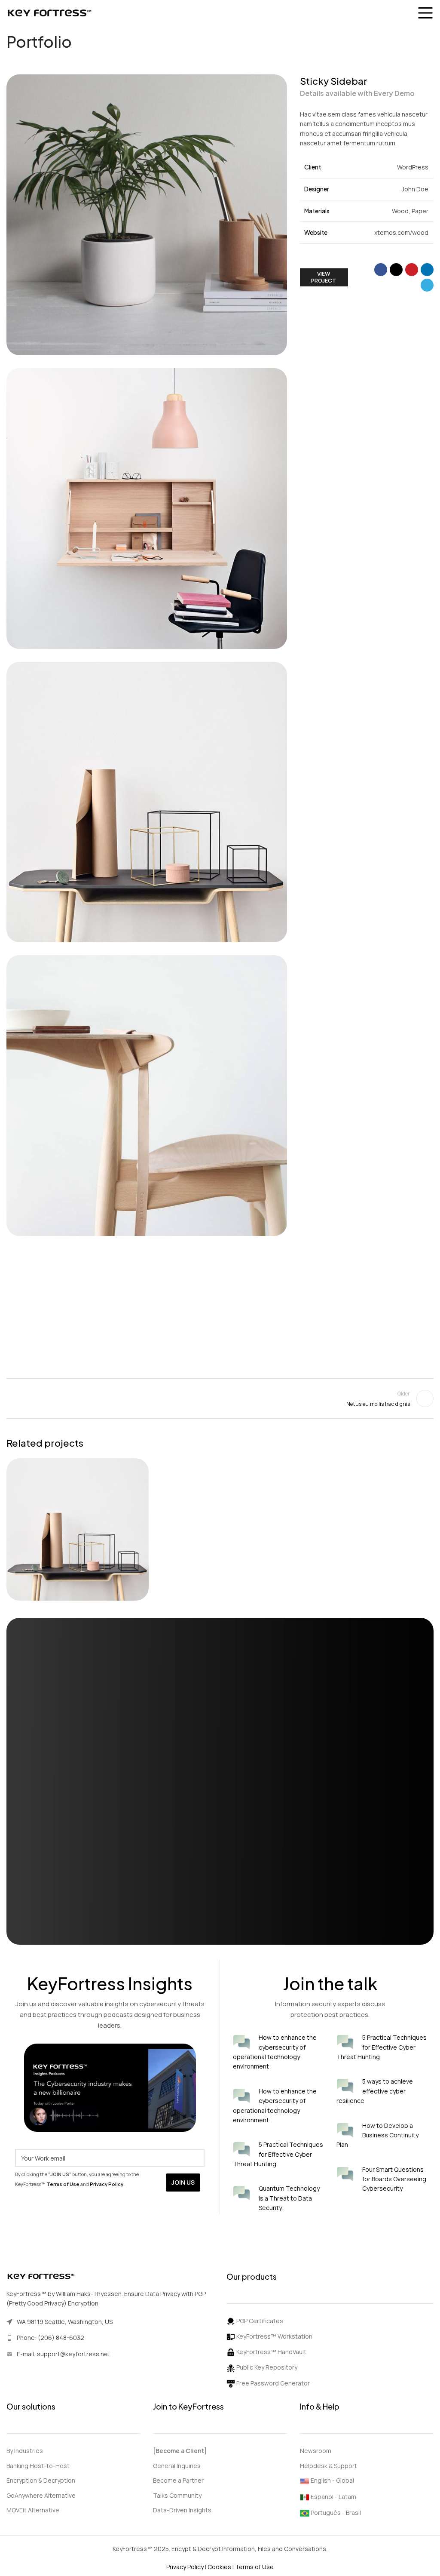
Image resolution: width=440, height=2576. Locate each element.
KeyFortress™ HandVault (271, 2352)
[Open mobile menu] (425, 13)
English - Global (332, 2480)
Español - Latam (333, 2497)
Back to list (220, 1399)
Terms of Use (254, 2567)
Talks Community (177, 2495)
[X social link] (396, 270)
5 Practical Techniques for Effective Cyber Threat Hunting (278, 2154)
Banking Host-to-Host (38, 2466)
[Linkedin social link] (427, 270)
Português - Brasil (336, 2513)
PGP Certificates (259, 2321)
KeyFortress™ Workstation (274, 2336)
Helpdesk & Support (328, 2466)
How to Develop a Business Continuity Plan (377, 2135)
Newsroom (316, 2451)
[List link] (110, 2338)
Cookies (220, 2567)
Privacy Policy (186, 2567)
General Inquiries (177, 2466)
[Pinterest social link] (412, 270)
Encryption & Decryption (41, 2480)
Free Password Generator (272, 2383)
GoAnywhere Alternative (41, 2495)
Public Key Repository (266, 2367)
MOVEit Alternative (33, 2510)
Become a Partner (178, 2480)
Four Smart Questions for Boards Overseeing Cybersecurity (394, 2179)
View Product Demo (71, 1921)
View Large (141, 1466)
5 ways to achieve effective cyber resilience (375, 2091)
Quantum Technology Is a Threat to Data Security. (289, 2198)
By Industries (25, 2451)
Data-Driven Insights (182, 2510)
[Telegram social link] (427, 285)
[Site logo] (49, 12)
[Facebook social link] (381, 270)
